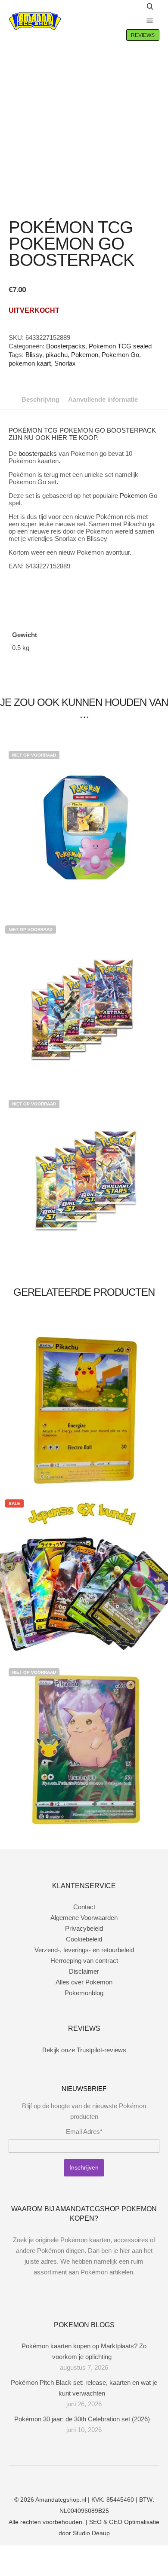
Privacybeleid (84, 1928)
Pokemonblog (84, 1993)
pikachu (57, 355)
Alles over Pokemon (84, 1982)
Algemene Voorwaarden (84, 1918)
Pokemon (85, 355)
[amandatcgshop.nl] (35, 21)
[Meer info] (131, 21)
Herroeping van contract (84, 1961)
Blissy (34, 355)
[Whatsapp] (90, 2478)
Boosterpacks (66, 346)
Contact (84, 1907)
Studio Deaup (91, 2533)
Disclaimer (84, 1971)
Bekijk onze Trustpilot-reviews (84, 2050)
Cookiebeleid (84, 1939)
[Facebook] (65, 2478)
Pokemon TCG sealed (120, 346)
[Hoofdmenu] (150, 21)
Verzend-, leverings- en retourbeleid (84, 1950)
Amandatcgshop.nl (61, 2500)
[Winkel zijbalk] (131, 7)
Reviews (143, 35)
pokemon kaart (30, 363)
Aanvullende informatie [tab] (103, 399)
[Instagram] (78, 2478)
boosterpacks (37, 453)
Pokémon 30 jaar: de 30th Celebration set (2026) (82, 2419)
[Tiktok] (103, 2478)
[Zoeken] (150, 7)
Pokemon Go (120, 355)
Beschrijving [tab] (40, 399)
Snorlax (65, 363)
